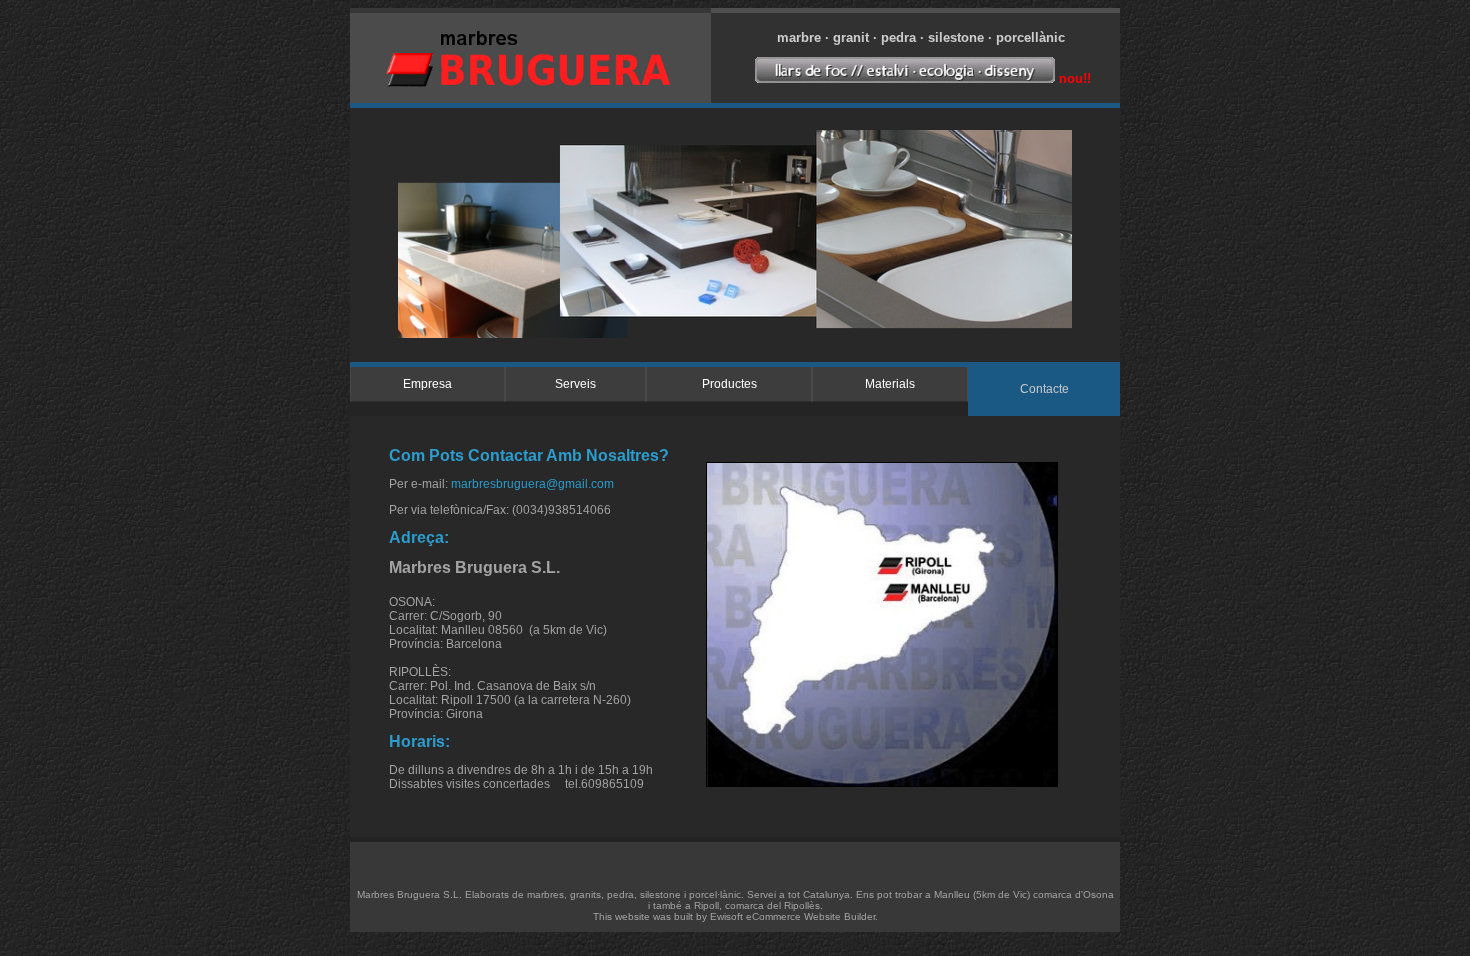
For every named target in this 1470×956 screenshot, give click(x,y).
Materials (890, 384)
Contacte (1044, 389)
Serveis (575, 384)
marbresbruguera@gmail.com (532, 484)
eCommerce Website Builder (810, 916)
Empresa (427, 384)
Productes (729, 384)
